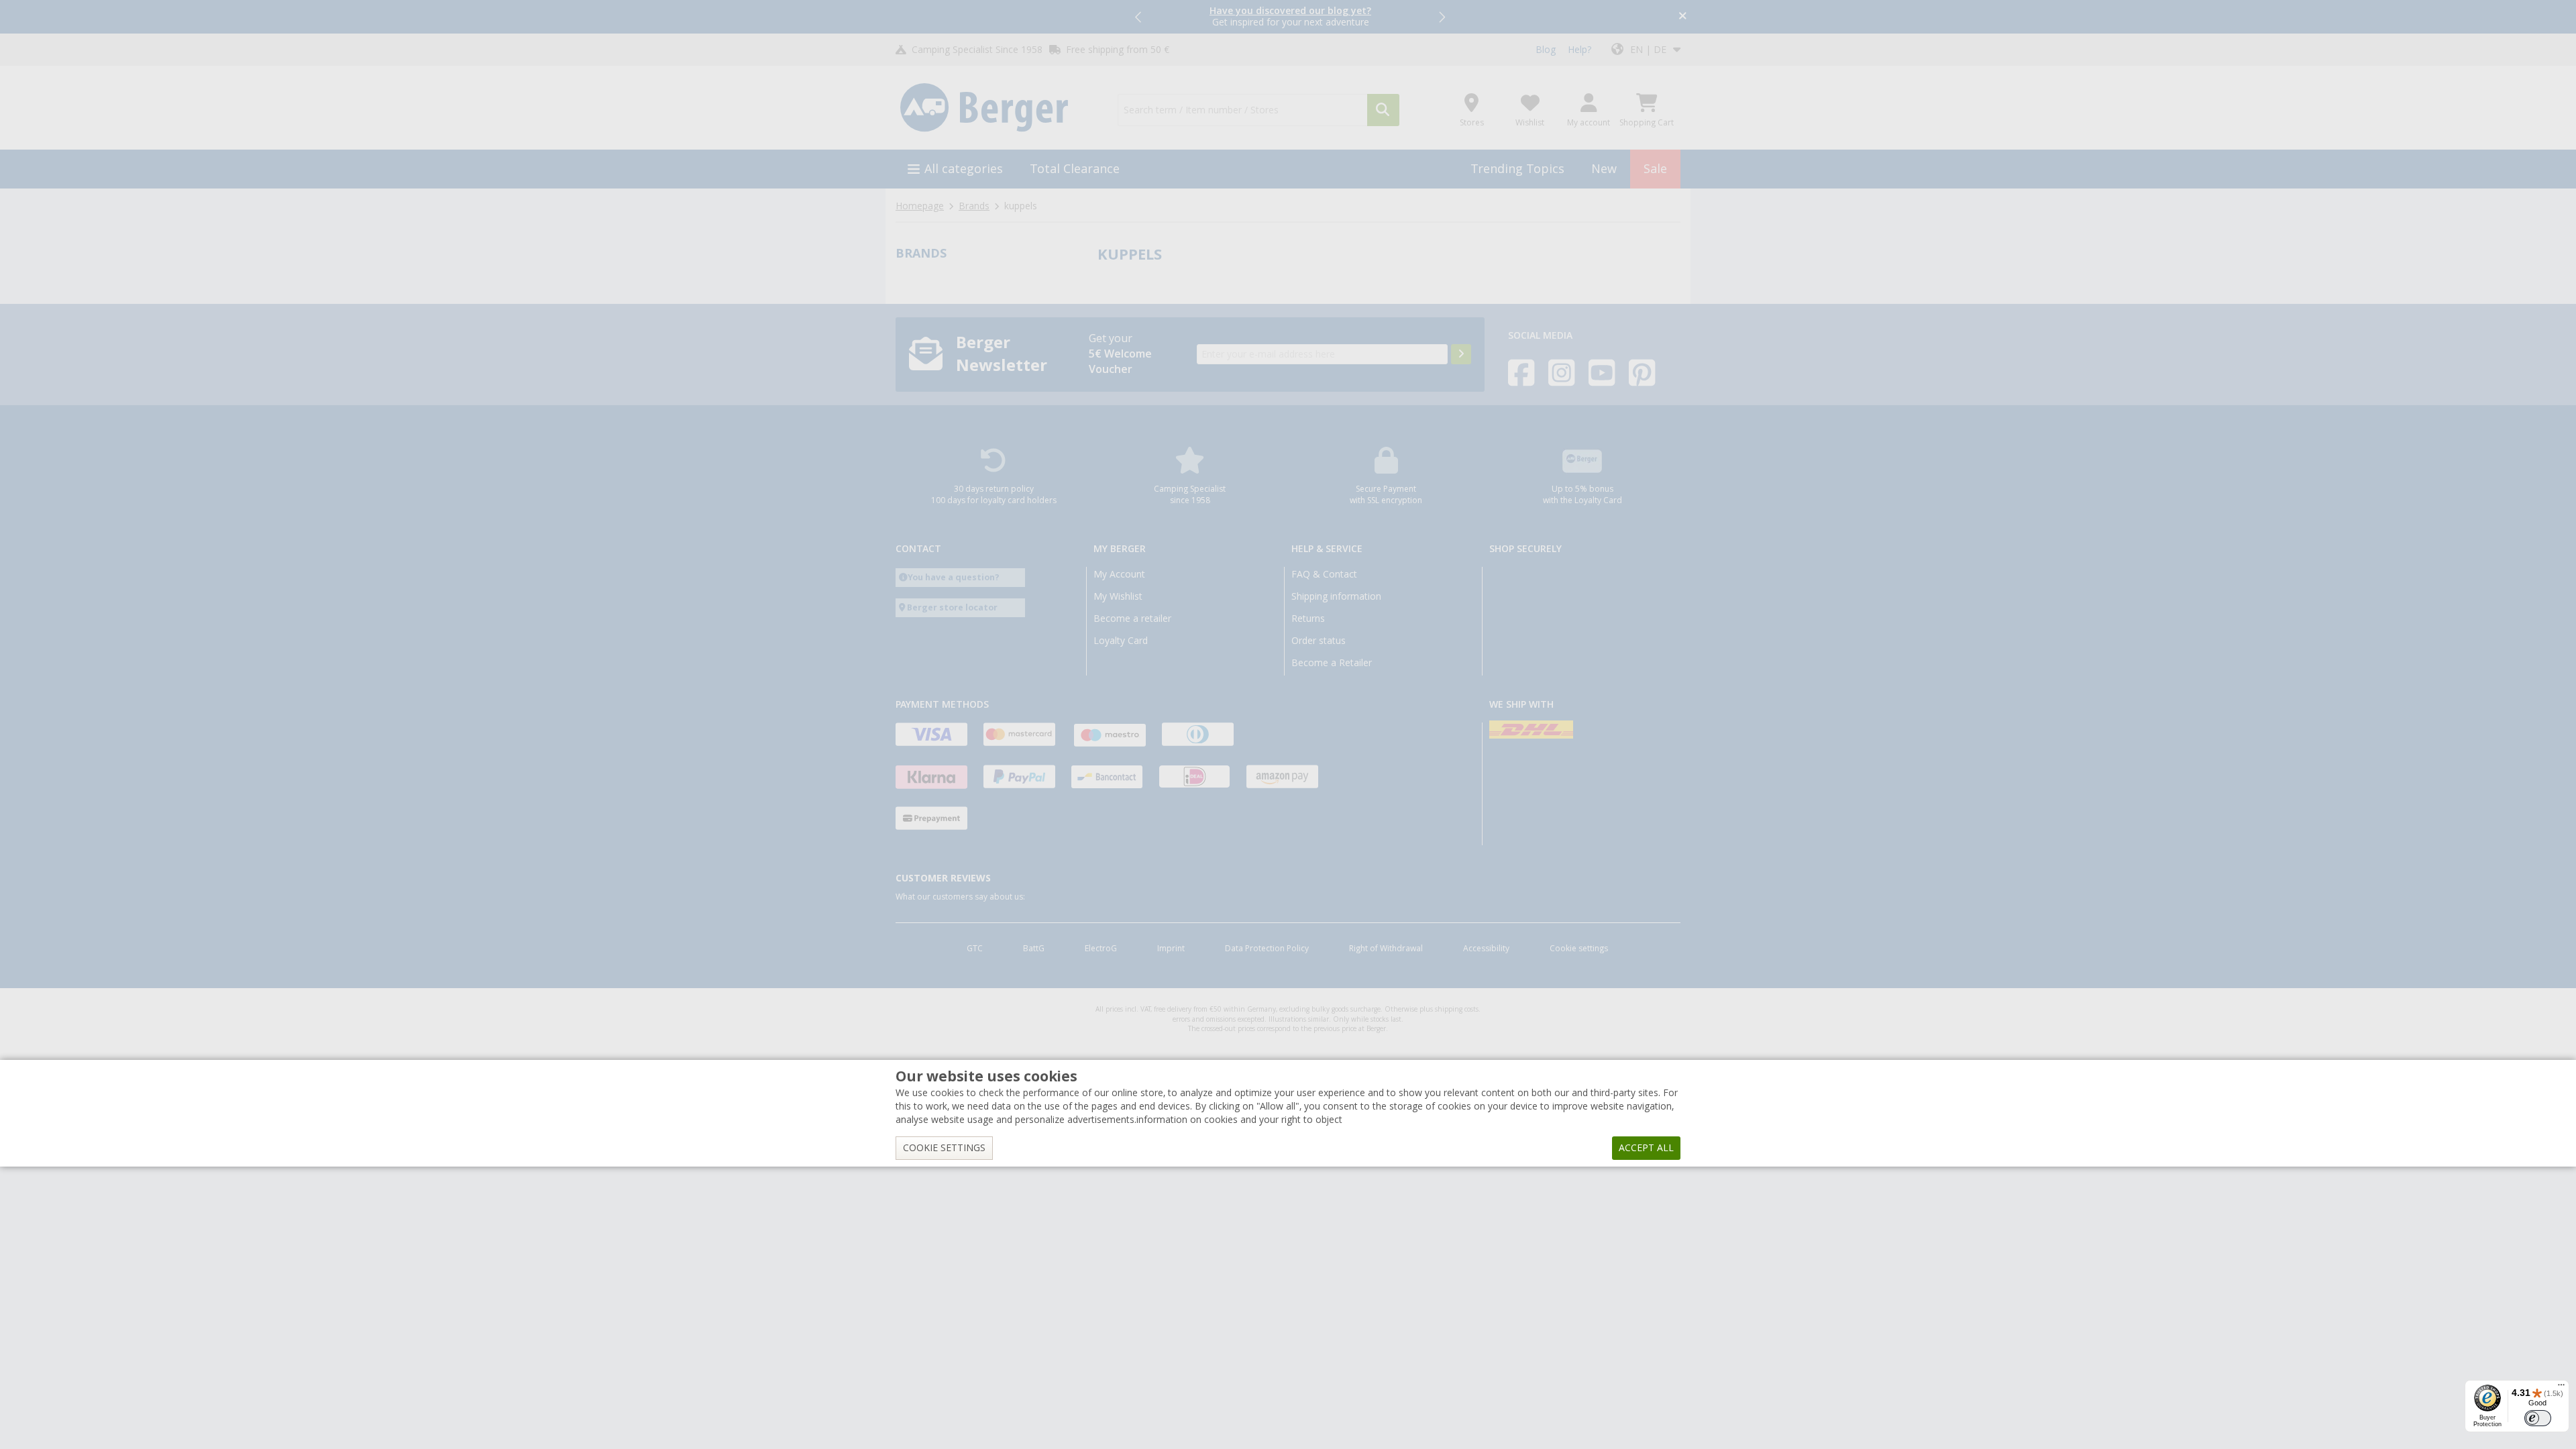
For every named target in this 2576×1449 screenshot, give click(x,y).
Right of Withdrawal (1386, 949)
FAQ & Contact (1324, 574)
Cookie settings (1579, 949)
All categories (964, 169)
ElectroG (1101, 949)
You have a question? (954, 577)
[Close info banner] (1683, 17)
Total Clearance (1075, 169)
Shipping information (1336, 596)
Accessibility (1486, 949)
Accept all (1646, 1148)
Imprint (1171, 949)
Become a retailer (1132, 619)
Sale (1655, 169)
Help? (1579, 50)
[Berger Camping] (999, 108)
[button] (1139, 17)
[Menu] (2561, 1388)
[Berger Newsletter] (1461, 354)
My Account (1119, 574)
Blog (1546, 50)
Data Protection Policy (1267, 949)
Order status (1319, 641)
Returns (1308, 619)
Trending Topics (1517, 169)
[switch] (2538, 1418)
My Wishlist (1118, 596)
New (1604, 169)
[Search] (1383, 110)
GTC (975, 949)
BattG (1034, 949)
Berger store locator (952, 607)
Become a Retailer (1332, 663)
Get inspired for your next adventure (1290, 16)
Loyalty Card (1121, 641)
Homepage (920, 206)
